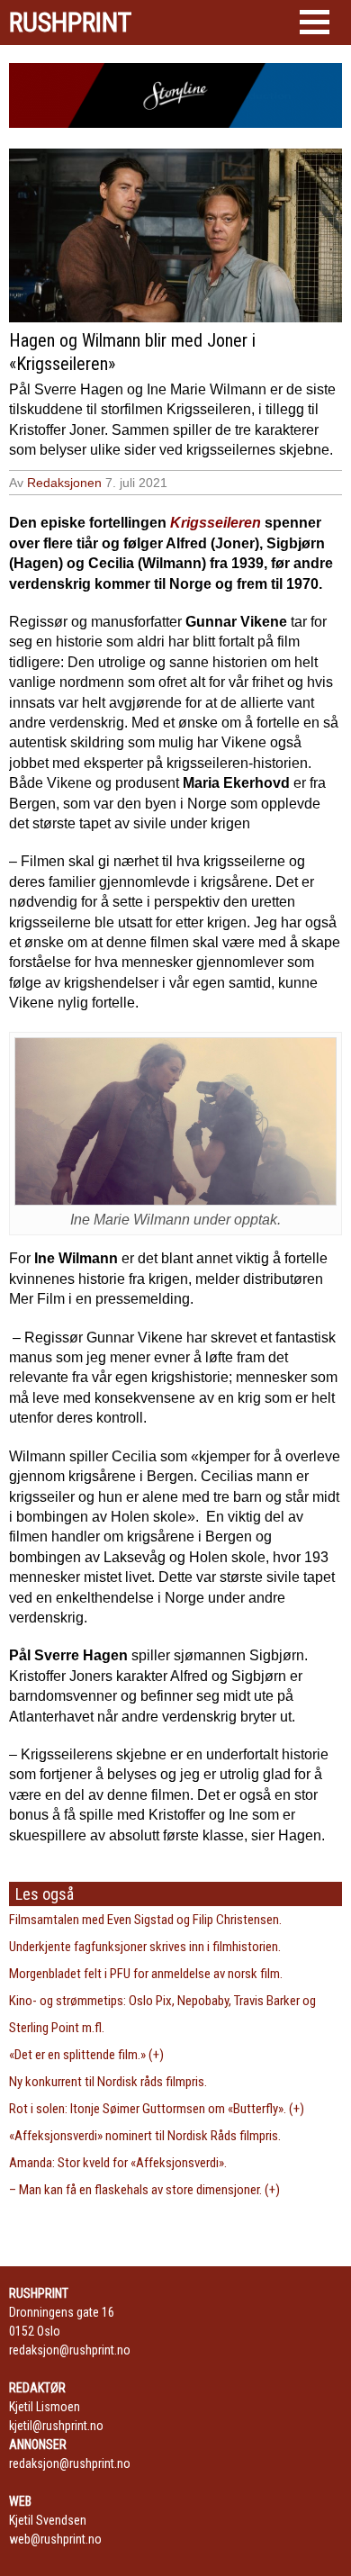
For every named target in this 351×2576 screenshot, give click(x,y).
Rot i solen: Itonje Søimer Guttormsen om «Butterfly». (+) (157, 2109)
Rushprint (70, 23)
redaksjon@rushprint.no (70, 2350)
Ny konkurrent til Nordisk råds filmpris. (108, 2082)
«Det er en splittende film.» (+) (86, 2055)
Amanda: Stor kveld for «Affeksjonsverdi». (118, 2163)
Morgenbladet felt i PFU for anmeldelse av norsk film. (146, 1974)
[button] (315, 22)
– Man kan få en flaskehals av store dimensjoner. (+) (144, 2190)
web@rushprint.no (55, 2539)
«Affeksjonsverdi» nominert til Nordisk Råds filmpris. (145, 2136)
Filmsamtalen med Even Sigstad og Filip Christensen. (145, 1920)
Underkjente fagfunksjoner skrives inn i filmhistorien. (145, 1947)
